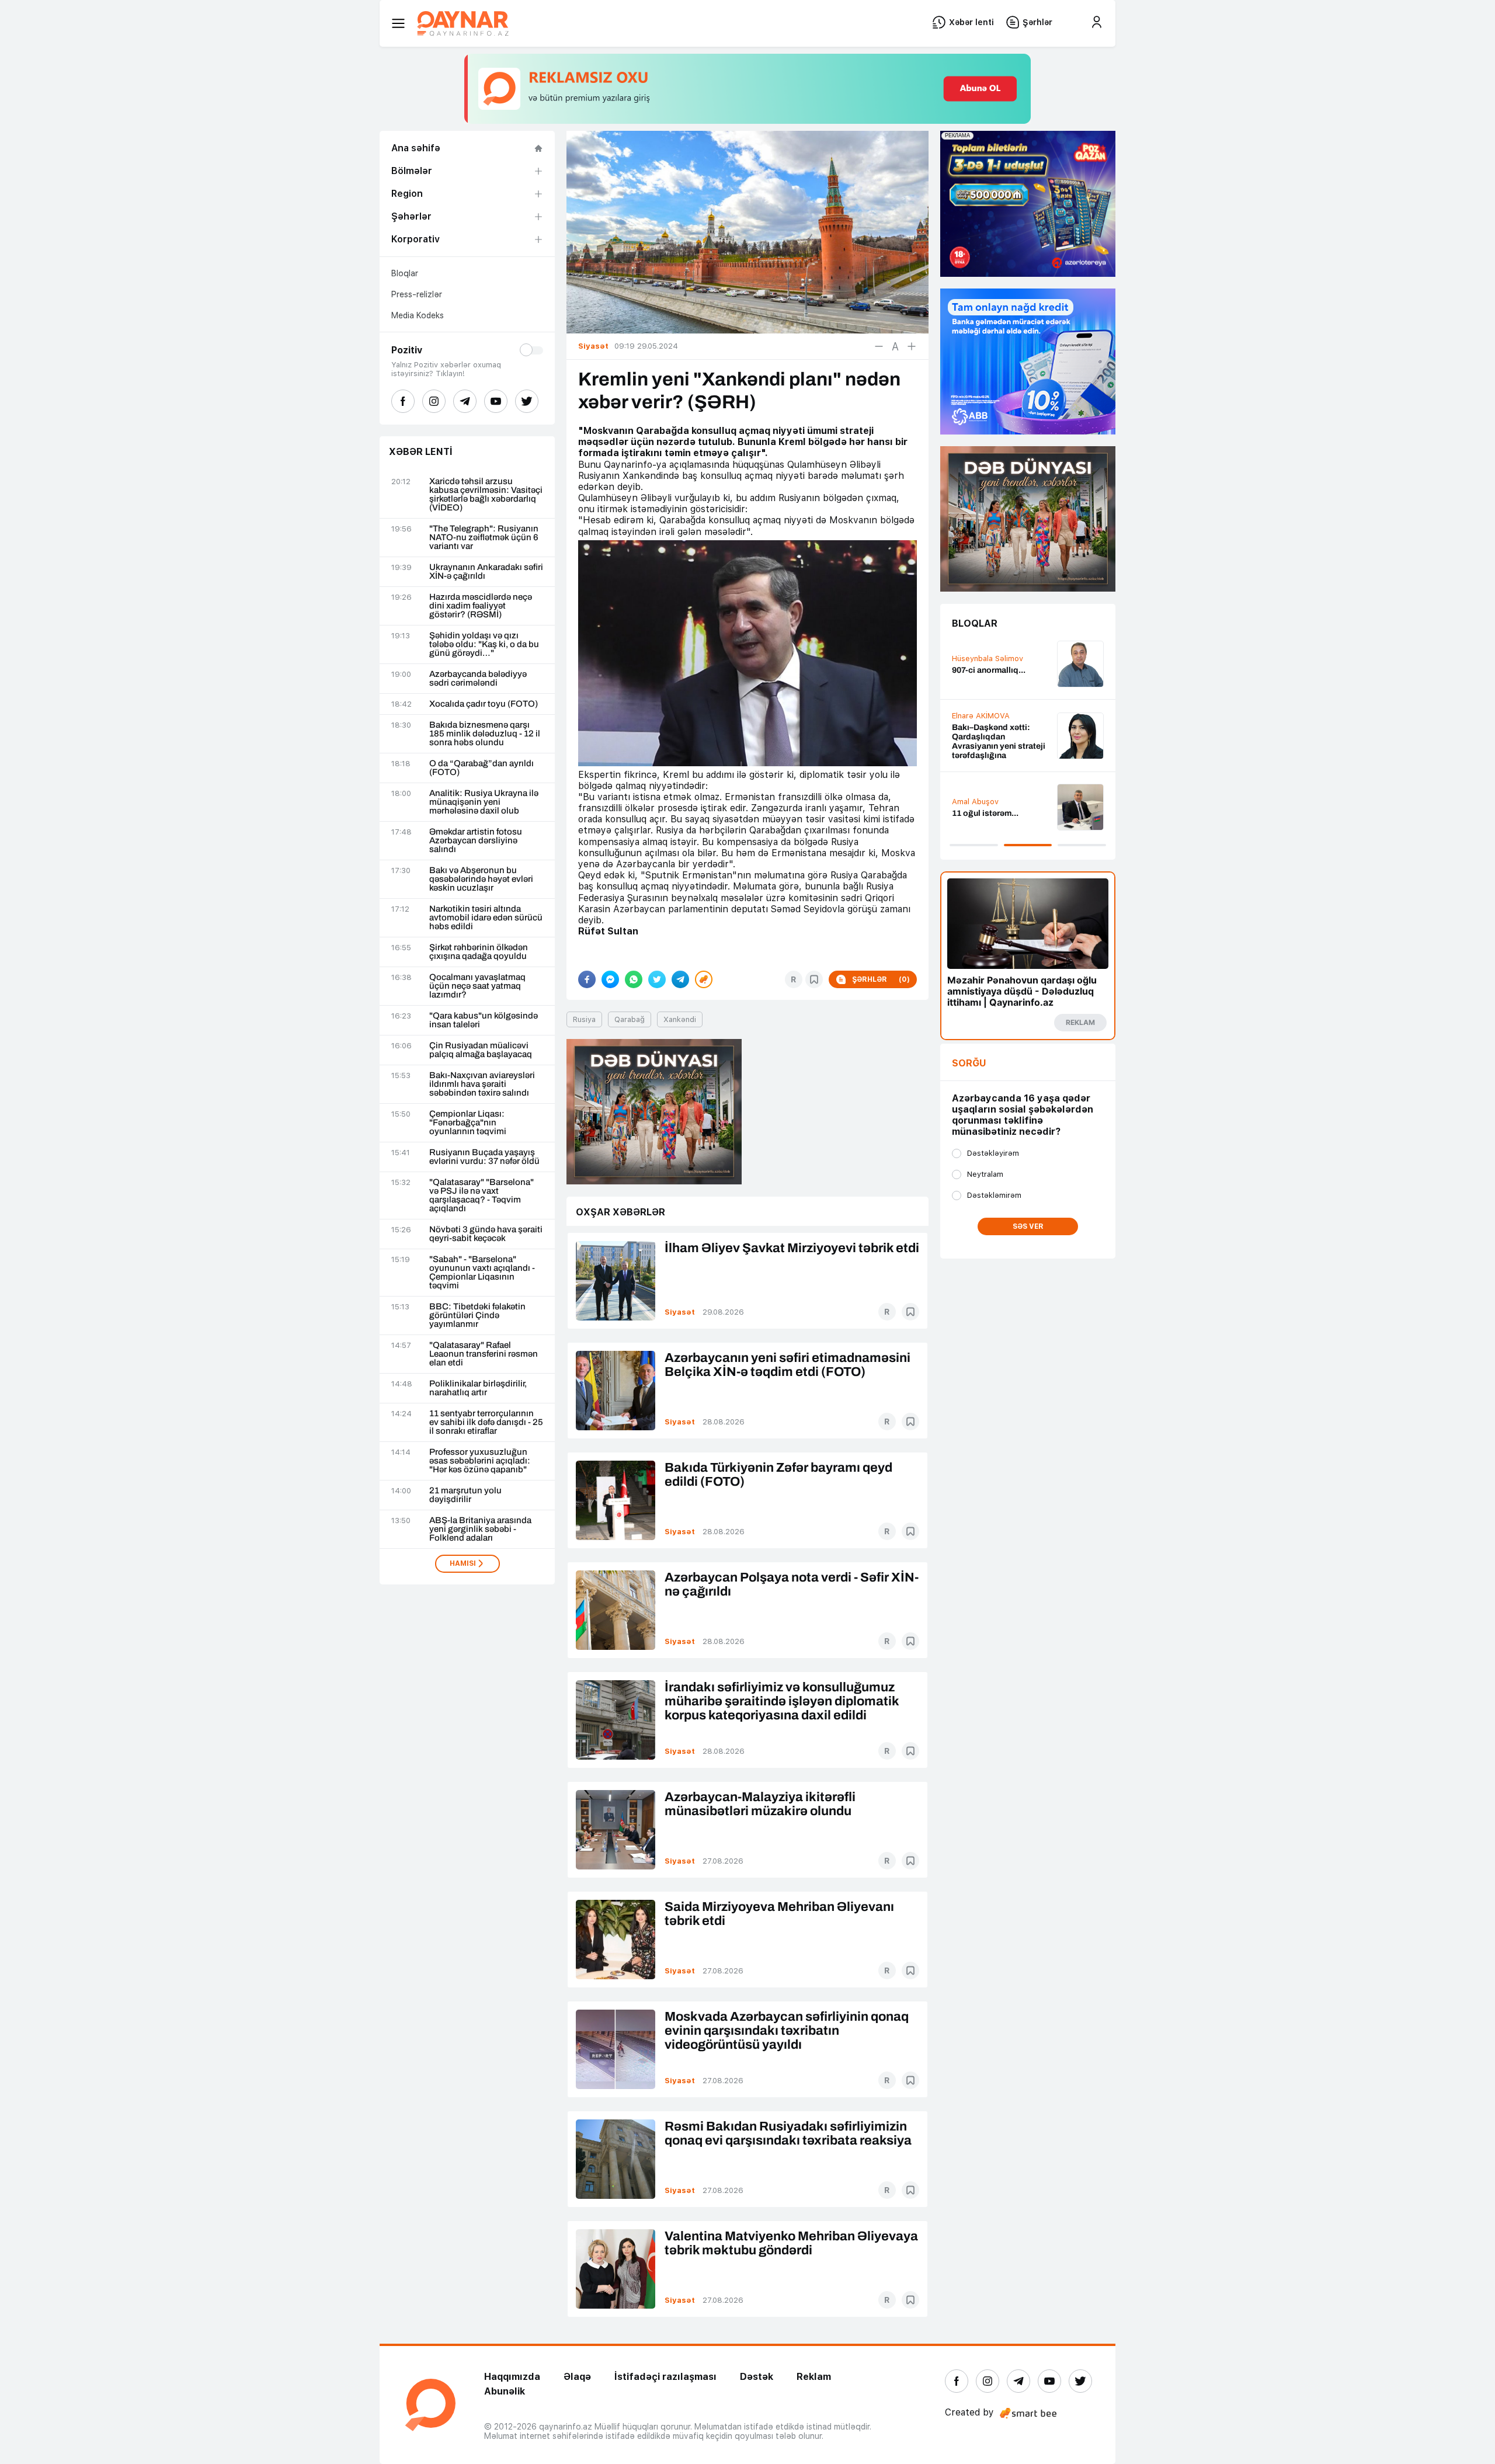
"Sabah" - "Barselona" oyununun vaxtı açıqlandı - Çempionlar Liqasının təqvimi (482, 1273)
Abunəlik (505, 2391)
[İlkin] (895, 346)
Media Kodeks (418, 315)
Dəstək (757, 2377)
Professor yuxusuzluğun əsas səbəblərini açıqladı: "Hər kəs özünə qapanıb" (480, 1461)
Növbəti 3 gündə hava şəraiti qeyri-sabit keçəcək (486, 1234)
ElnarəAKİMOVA (981, 716)
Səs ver (1028, 1226)
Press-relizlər (417, 294)
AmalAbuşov (975, 802)
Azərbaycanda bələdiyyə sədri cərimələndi (478, 679)
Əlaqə (577, 2377)
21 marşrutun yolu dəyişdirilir (465, 1495)
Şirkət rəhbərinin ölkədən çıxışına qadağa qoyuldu (479, 952)
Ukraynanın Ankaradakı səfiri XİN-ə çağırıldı (486, 572)
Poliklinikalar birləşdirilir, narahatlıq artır (478, 1388)
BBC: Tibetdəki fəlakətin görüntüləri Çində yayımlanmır (477, 1316)
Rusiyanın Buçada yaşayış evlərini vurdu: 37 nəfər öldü (484, 1157)
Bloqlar (405, 273)
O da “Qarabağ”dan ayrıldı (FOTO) (481, 768)
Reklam (814, 2377)
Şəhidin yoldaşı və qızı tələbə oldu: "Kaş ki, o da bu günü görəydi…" (484, 644)
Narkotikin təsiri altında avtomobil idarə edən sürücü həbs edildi (486, 918)
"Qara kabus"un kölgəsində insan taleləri (484, 1020)
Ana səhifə (416, 148)
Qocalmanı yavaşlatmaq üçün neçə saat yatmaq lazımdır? (477, 986)
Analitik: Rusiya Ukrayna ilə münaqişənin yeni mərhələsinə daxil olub (484, 802)
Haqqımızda (512, 2377)
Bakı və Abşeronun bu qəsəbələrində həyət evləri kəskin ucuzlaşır (481, 879)
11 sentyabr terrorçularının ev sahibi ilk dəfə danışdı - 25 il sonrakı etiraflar (486, 1422)
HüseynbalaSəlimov (988, 658)
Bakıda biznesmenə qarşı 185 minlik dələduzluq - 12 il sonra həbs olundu (485, 734)
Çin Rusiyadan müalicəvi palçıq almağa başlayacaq (481, 1050)
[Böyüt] (912, 346)
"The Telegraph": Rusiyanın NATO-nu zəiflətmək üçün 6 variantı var (484, 538)
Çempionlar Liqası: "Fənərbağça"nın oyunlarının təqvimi (468, 1123)
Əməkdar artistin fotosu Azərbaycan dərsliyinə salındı (476, 841)
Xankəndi (680, 1019)
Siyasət (680, 1312)
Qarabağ (630, 1019)
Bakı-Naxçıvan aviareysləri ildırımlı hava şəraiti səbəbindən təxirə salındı (482, 1084)
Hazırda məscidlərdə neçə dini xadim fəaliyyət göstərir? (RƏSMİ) (481, 606)
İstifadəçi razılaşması (665, 2377)
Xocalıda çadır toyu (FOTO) (484, 704)
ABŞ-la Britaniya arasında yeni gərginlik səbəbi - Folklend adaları (480, 1529)
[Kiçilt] (879, 346)
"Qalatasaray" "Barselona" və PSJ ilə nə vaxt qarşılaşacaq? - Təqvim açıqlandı (481, 1195)
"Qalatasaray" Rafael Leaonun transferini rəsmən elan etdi (484, 1354)
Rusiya (584, 1019)
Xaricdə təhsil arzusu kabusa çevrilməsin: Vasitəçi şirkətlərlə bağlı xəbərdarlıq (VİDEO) (486, 495)
